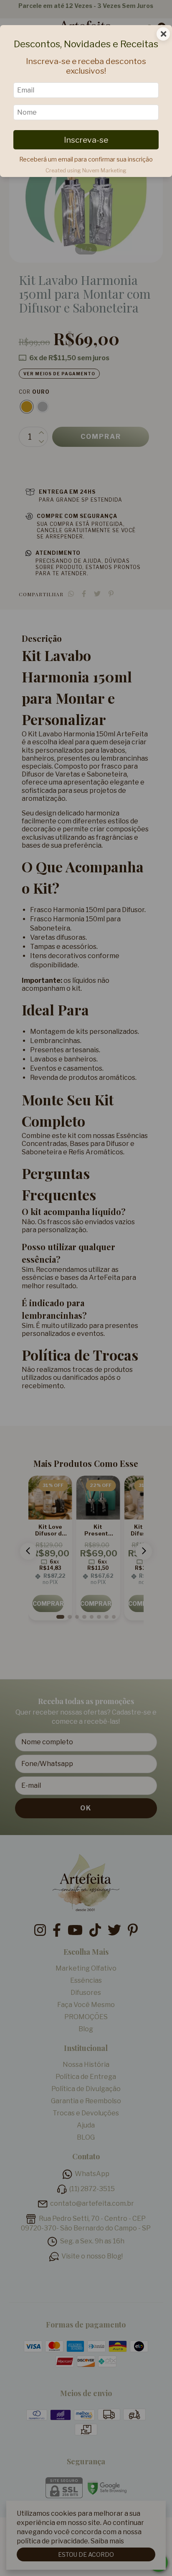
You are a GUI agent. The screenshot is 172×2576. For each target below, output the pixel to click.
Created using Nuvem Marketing (86, 170)
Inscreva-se (86, 140)
